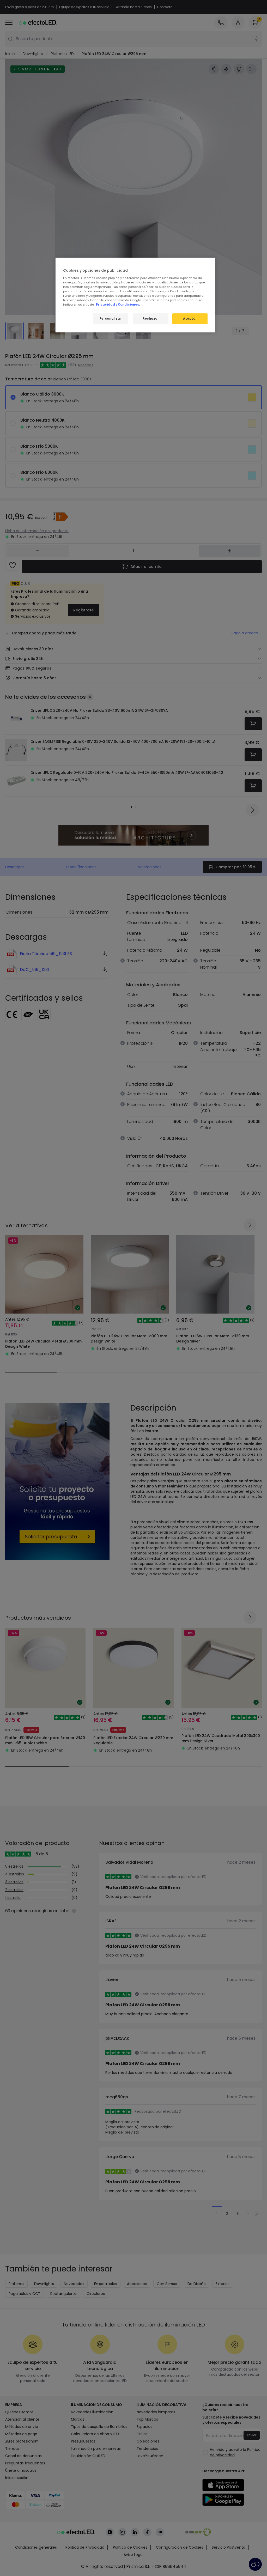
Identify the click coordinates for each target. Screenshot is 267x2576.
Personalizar (110, 319)
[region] (135, 295)
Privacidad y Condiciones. (118, 305)
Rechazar (151, 319)
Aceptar (190, 319)
